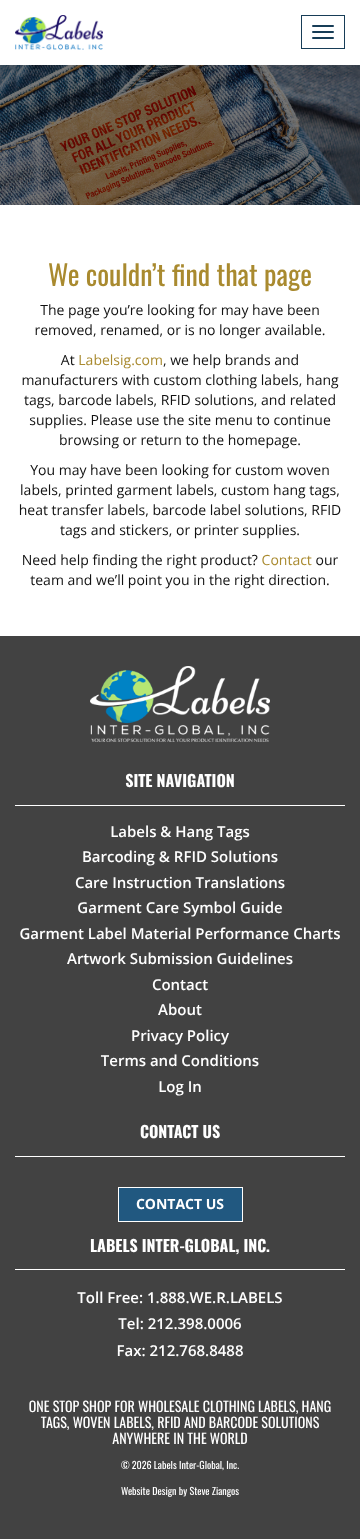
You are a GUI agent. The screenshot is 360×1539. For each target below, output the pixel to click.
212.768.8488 (196, 1351)
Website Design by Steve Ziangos (180, 1490)
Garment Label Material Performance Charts (179, 934)
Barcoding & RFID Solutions (180, 857)
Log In (180, 1087)
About (180, 1010)
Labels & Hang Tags (180, 832)
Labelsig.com (120, 360)
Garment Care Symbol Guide (179, 908)
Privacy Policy (180, 1036)
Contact (287, 560)
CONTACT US (180, 1204)
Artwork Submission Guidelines (180, 959)
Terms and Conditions (180, 1061)
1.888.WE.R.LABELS (215, 1298)
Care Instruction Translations (180, 883)
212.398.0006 (195, 1324)
